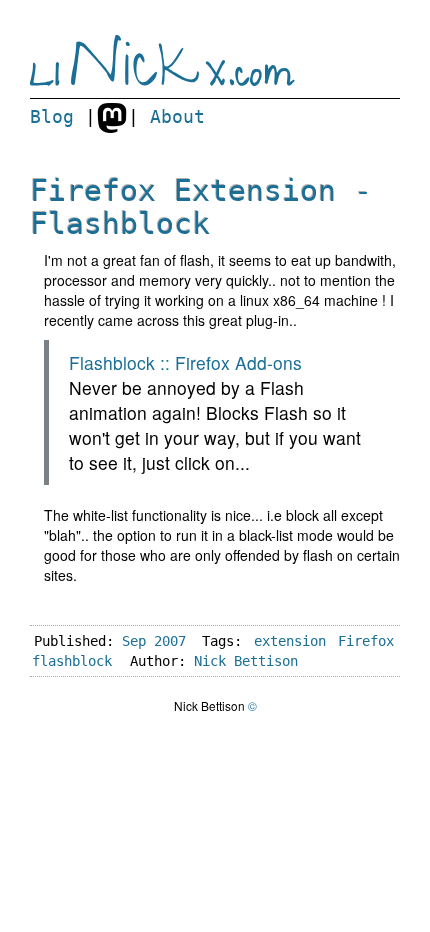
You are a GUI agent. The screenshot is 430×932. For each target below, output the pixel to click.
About (177, 117)
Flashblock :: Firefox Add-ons (185, 362)
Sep (134, 641)
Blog (52, 117)
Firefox (366, 641)
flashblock (72, 661)
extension (290, 641)
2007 (170, 641)
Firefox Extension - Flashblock (201, 207)
